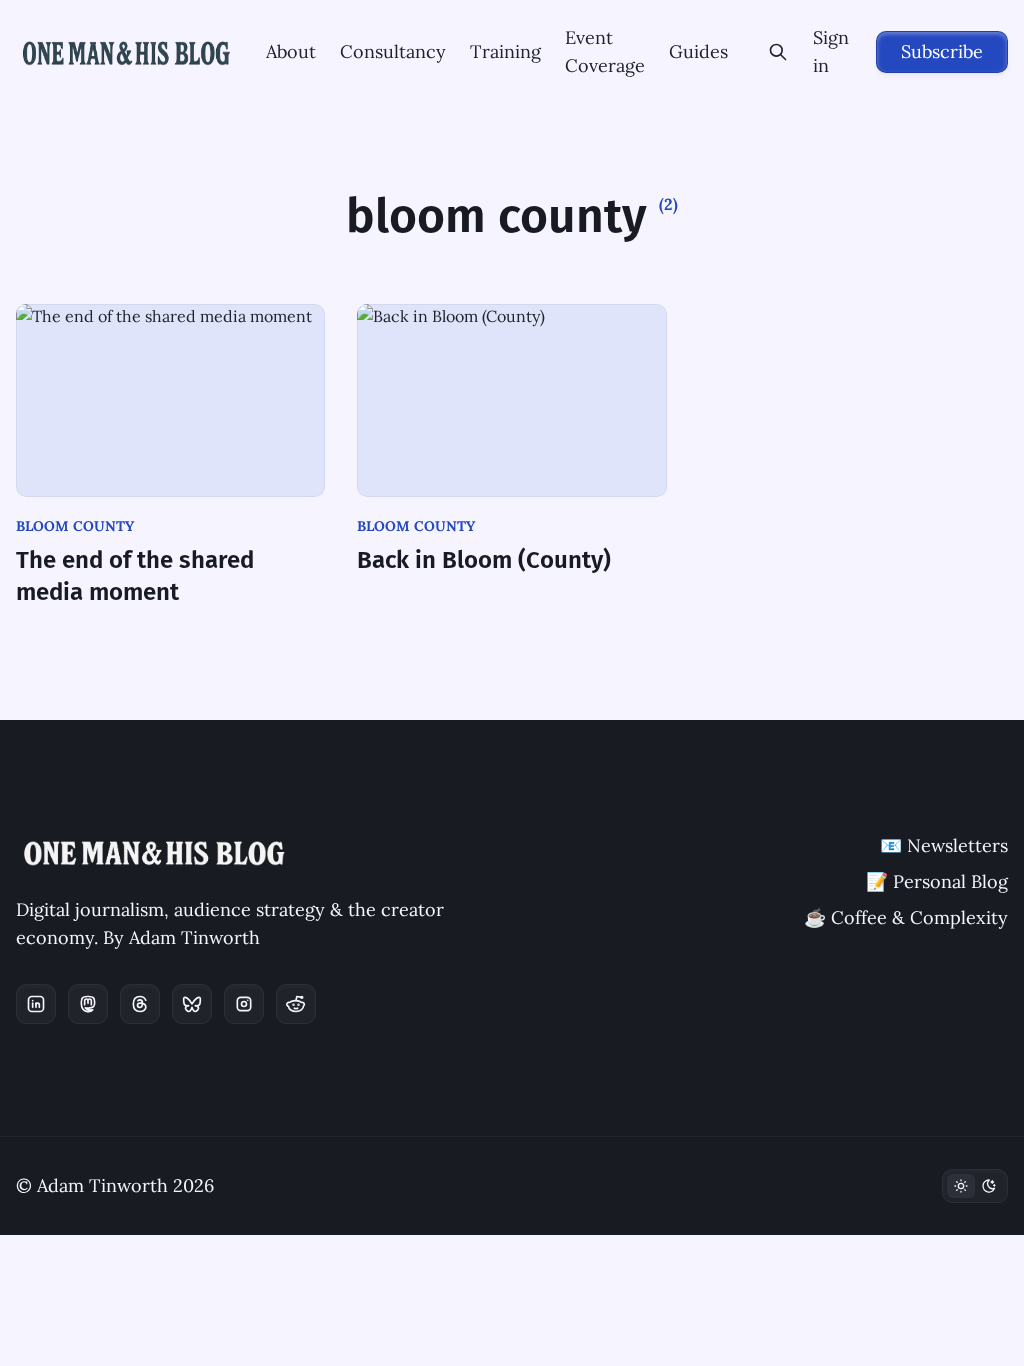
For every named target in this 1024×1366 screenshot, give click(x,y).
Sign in (831, 51)
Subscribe (942, 51)
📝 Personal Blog (937, 881)
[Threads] (140, 1004)
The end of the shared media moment (135, 576)
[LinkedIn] (36, 1004)
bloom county (75, 526)
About (291, 51)
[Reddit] (296, 1004)
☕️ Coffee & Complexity (906, 917)
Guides (698, 51)
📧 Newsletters (944, 845)
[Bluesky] (192, 1004)
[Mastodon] (88, 1004)
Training (505, 51)
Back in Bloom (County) (484, 560)
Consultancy (393, 51)
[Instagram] (244, 1004)
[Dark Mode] (975, 1186)
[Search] (778, 52)
